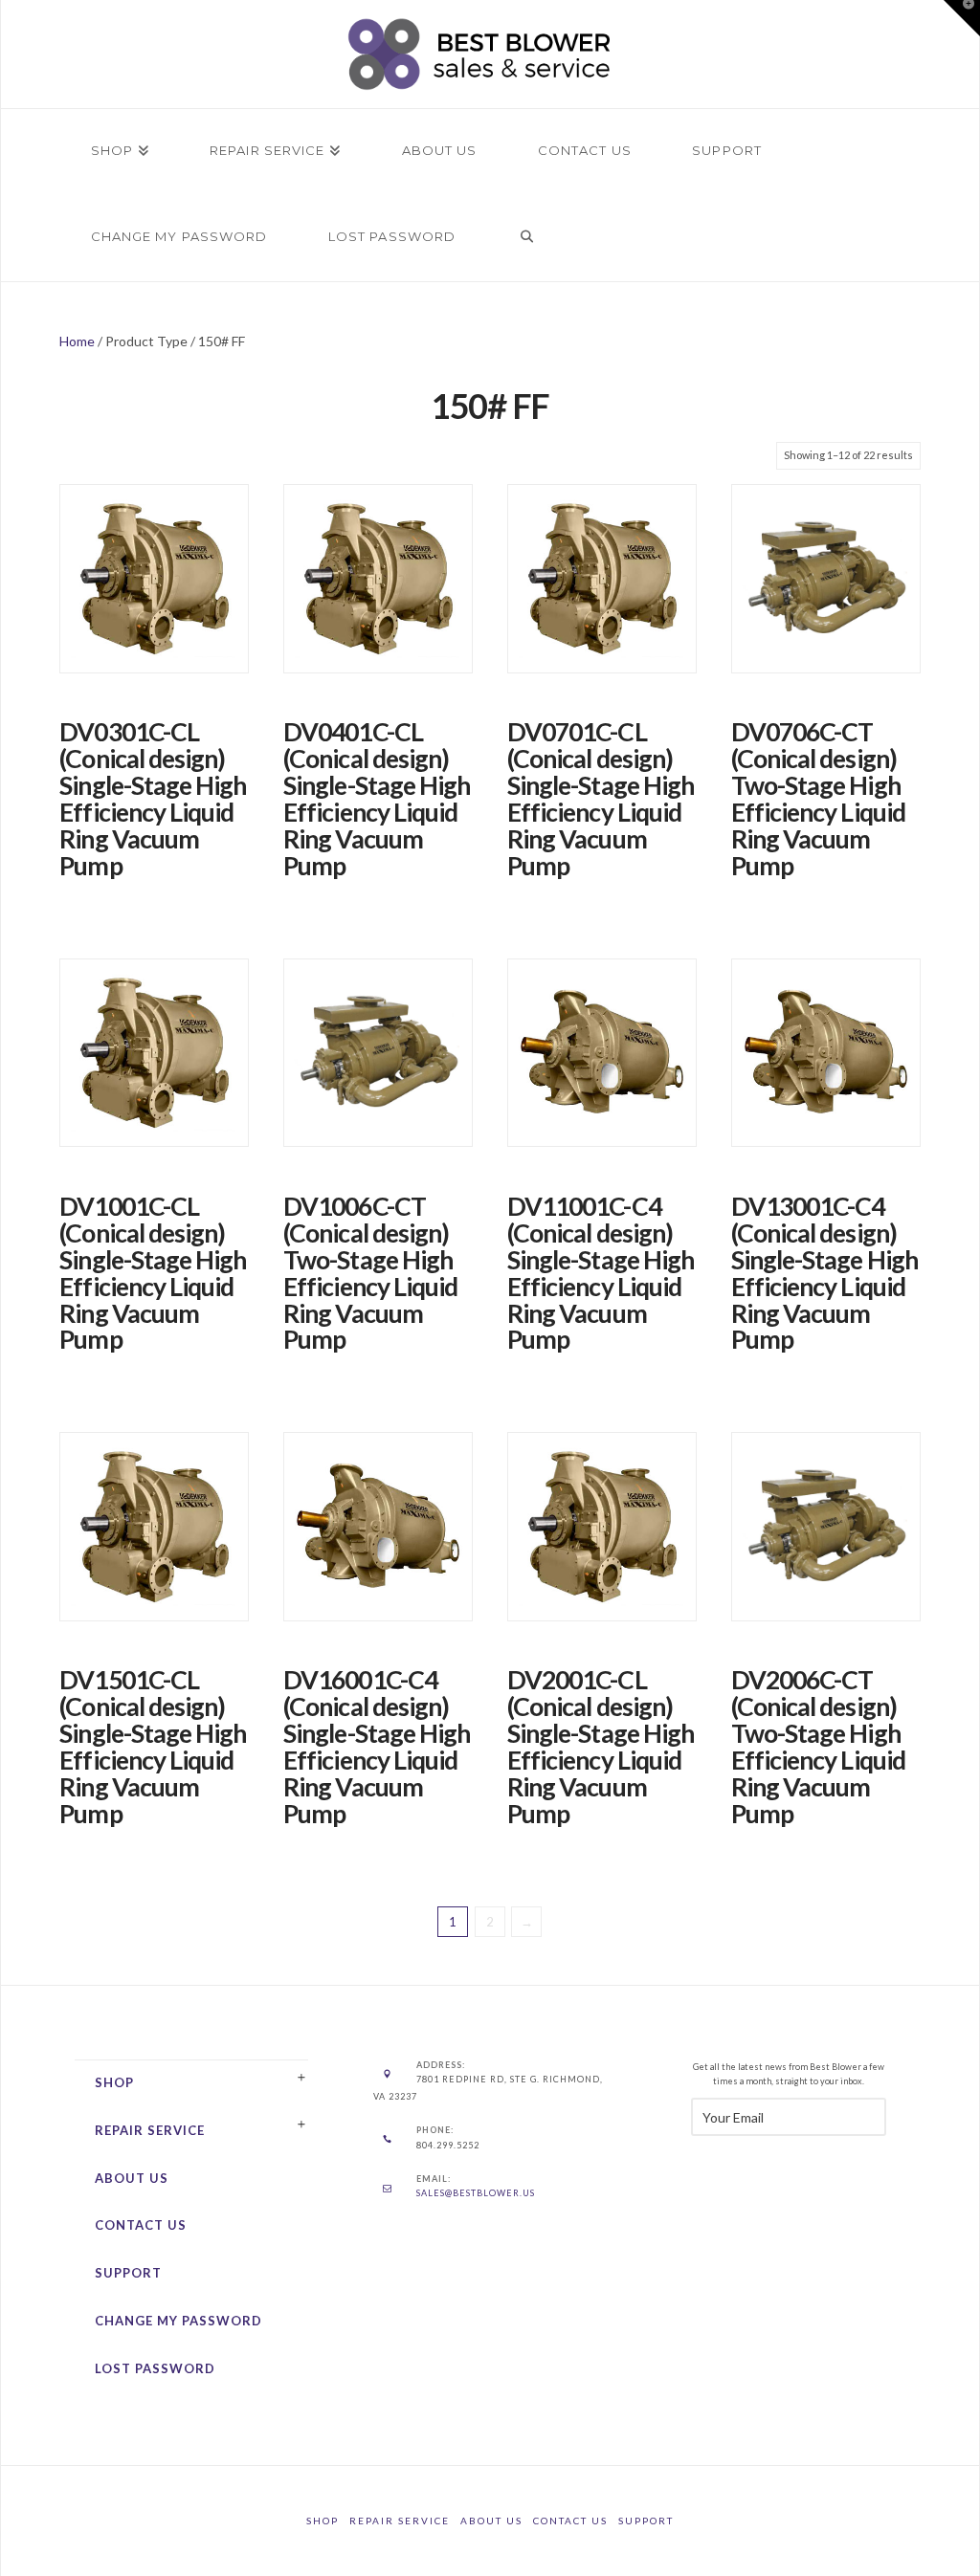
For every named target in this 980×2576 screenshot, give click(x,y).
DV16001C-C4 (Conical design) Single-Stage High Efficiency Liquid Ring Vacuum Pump (377, 1747)
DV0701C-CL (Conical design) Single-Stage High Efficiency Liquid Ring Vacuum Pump (601, 799)
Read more (155, 669)
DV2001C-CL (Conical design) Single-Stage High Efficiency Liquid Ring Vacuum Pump (601, 1747)
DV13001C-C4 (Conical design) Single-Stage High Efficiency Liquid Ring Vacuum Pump (824, 1273)
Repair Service (150, 2130)
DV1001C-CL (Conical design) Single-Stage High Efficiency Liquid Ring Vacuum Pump (153, 1273)
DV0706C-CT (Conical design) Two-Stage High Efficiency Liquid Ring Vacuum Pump (818, 799)
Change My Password (178, 2321)
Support (128, 2273)
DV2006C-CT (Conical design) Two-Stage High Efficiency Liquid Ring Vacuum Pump (818, 1747)
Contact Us (141, 2225)
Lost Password (155, 2368)
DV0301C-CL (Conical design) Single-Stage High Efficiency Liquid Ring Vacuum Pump (153, 799)
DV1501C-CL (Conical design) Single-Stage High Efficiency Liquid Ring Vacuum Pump (153, 1747)
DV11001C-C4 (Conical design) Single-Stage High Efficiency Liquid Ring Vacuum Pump (601, 1273)
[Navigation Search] (526, 238)
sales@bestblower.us (476, 2193)
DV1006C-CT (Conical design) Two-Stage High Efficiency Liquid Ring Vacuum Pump (370, 1273)
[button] (962, 18)
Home (77, 341)
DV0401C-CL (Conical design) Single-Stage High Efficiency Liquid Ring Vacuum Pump (377, 799)
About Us (132, 2178)
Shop (114, 2082)
